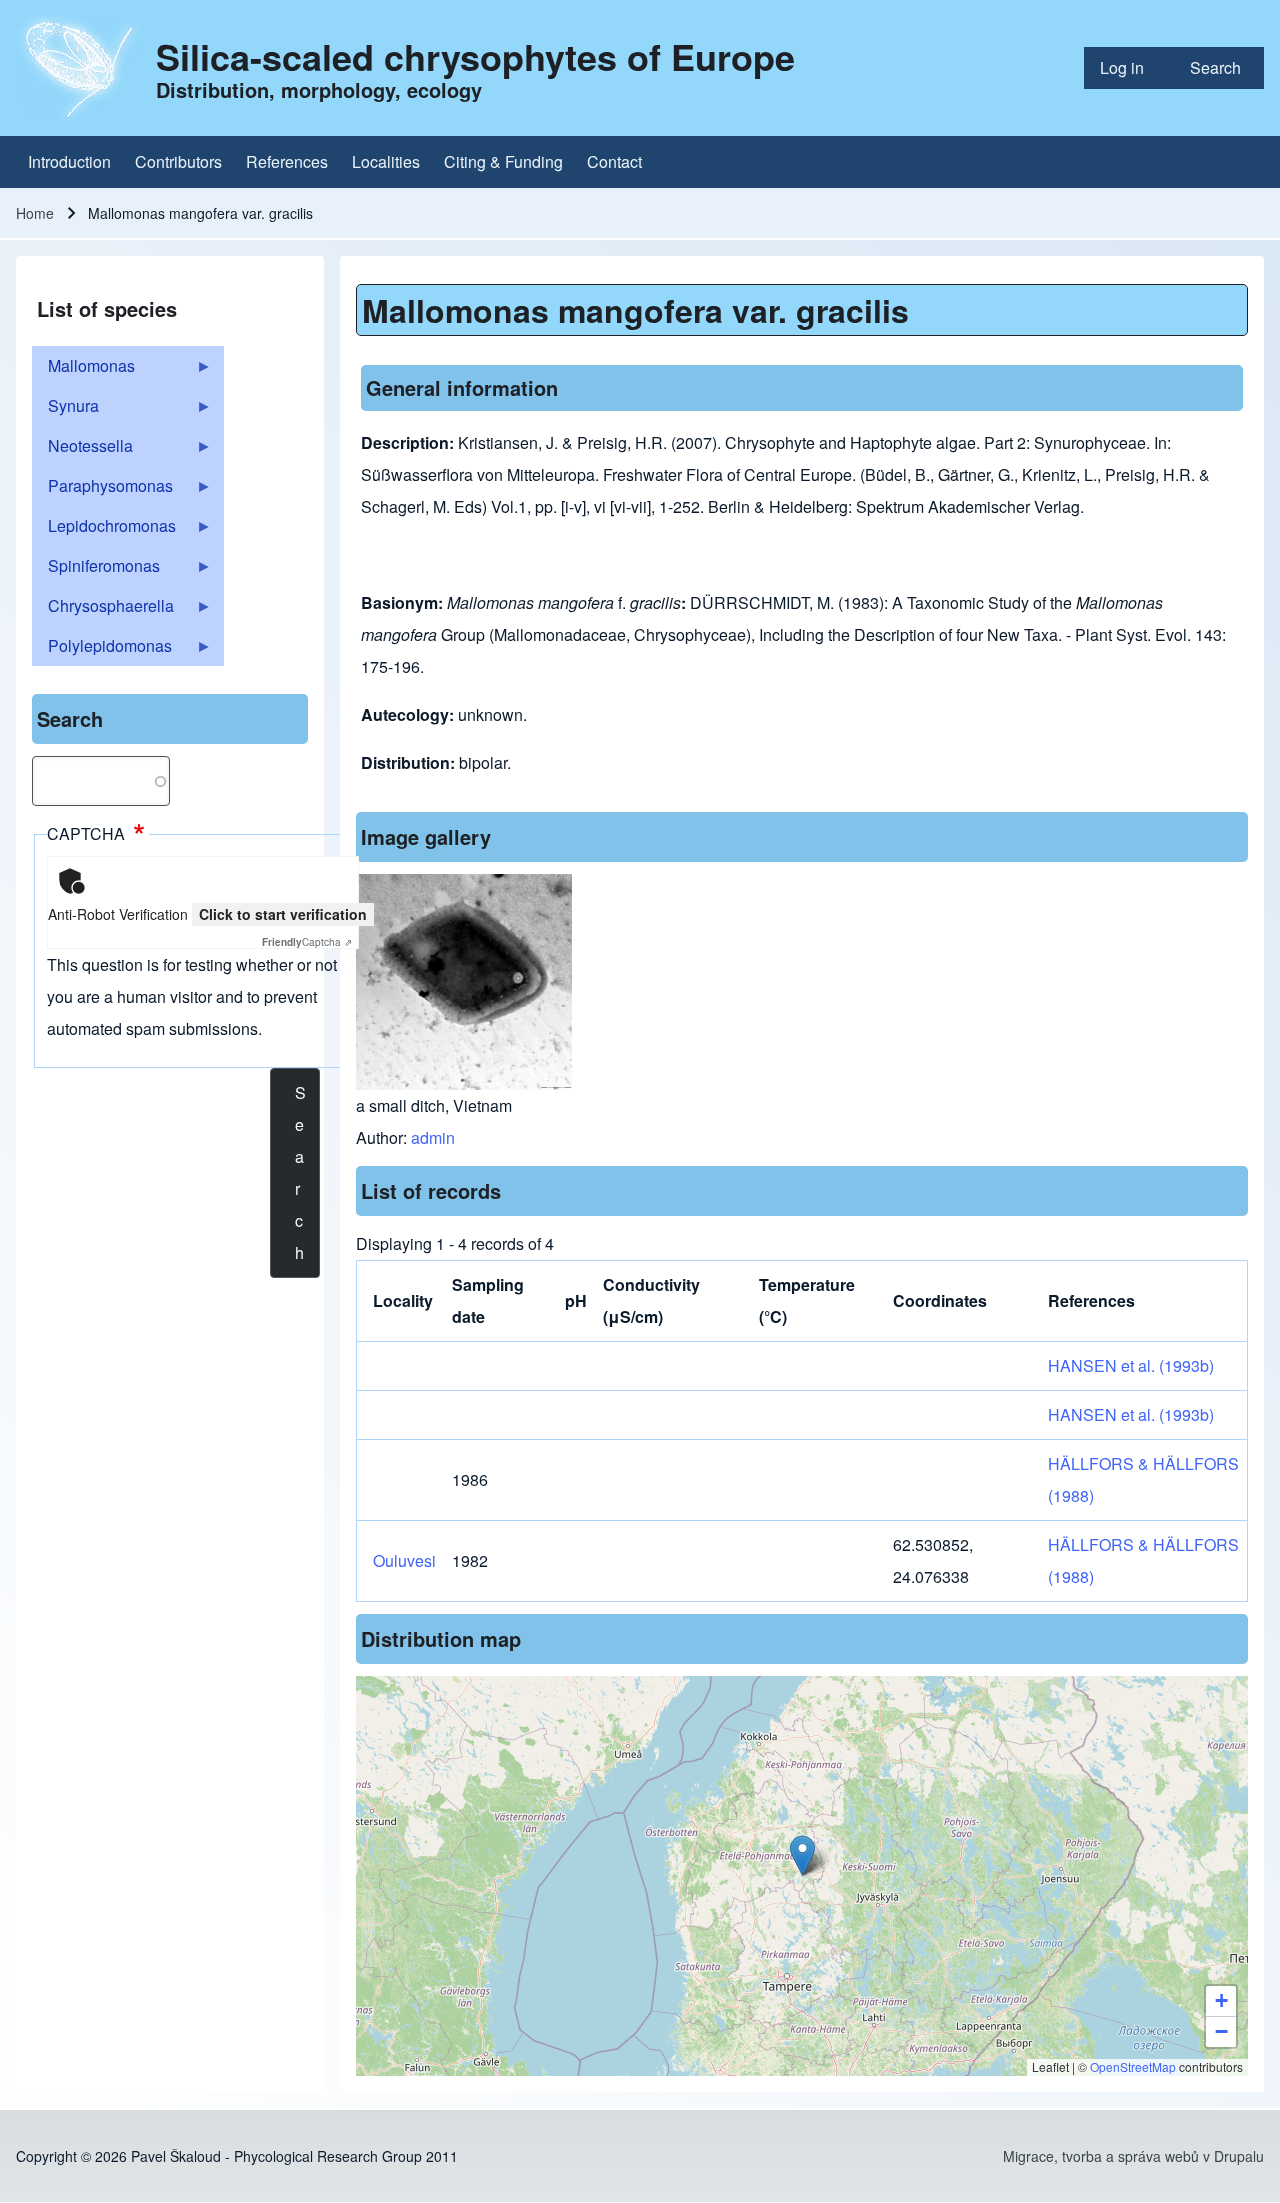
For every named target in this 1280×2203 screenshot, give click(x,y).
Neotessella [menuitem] (82, 450)
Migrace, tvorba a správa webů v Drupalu (1133, 2156)
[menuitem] (1129, 68)
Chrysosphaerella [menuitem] (103, 610)
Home (35, 213)
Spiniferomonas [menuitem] (96, 570)
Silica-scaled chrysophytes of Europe (475, 56)
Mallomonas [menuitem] (83, 370)
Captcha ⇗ (307, 942)
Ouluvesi (404, 1560)
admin (433, 1137)
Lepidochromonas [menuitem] (104, 530)
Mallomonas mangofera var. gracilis (635, 310)
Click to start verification (283, 914)
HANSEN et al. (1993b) (1131, 1365)
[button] (802, 1855)
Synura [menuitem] (65, 410)
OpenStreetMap (1133, 2066)
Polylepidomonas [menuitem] (102, 650)
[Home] (80, 68)
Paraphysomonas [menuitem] (102, 490)
